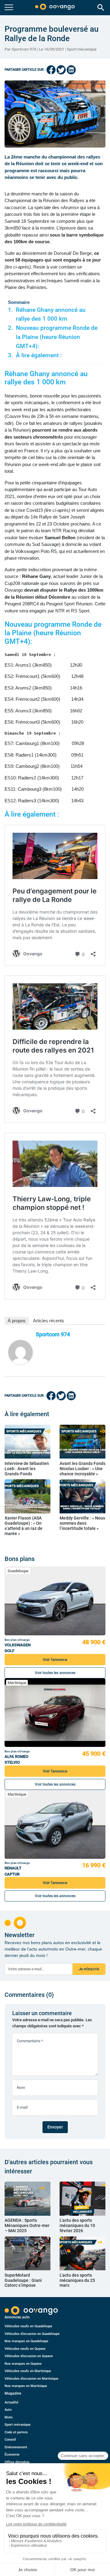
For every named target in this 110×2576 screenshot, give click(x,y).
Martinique (17, 1683)
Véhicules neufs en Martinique (28, 2371)
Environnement (16, 2447)
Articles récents (49, 1321)
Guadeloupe (18, 1571)
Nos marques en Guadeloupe (26, 2341)
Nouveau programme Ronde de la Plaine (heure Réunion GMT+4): (57, 337)
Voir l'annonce (55, 1660)
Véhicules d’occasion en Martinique (31, 2379)
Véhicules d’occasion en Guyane (29, 2356)
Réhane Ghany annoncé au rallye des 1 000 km (51, 315)
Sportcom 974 (53, 1334)
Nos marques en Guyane (23, 2364)
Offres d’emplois (17, 2462)
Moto (9, 2417)
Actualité (11, 2402)
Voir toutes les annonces (55, 1673)
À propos (17, 1321)
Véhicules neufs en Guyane (25, 2349)
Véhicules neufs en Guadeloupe (28, 2326)
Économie (12, 2455)
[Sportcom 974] (20, 1352)
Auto (8, 2410)
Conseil (10, 2440)
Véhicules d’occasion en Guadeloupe (32, 2334)
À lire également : (39, 355)
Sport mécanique (82, 49)
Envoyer (55, 2127)
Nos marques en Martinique (26, 2386)
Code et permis (16, 2432)
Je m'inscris (89, 1969)
